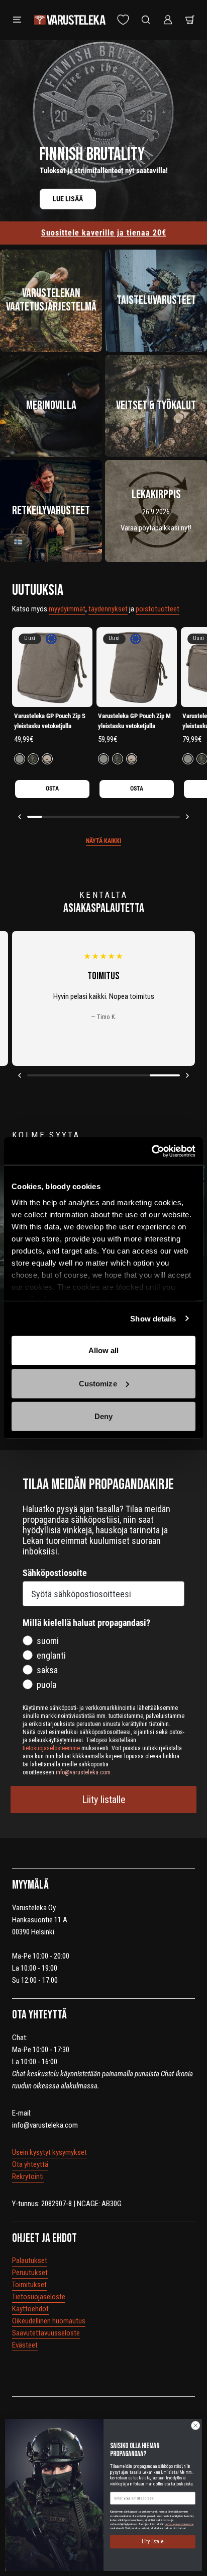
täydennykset (108, 609)
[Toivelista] (123, 20)
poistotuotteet (158, 609)
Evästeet (25, 2345)
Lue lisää (68, 199)
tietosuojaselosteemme (179, 2524)
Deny (103, 1416)
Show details (153, 1318)
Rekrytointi (28, 2176)
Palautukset (30, 2260)
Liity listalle (104, 1800)
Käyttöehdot (30, 2309)
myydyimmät (67, 609)
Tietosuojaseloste (39, 2297)
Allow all (104, 1350)
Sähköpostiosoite (55, 1573)
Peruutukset (30, 2273)
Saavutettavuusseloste (46, 2333)
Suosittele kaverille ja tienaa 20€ (104, 233)
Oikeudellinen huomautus (49, 2321)
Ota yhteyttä (30, 2164)
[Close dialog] (195, 2426)
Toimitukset (29, 2285)
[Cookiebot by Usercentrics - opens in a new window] (151, 1151)
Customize (98, 1383)
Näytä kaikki (103, 841)
